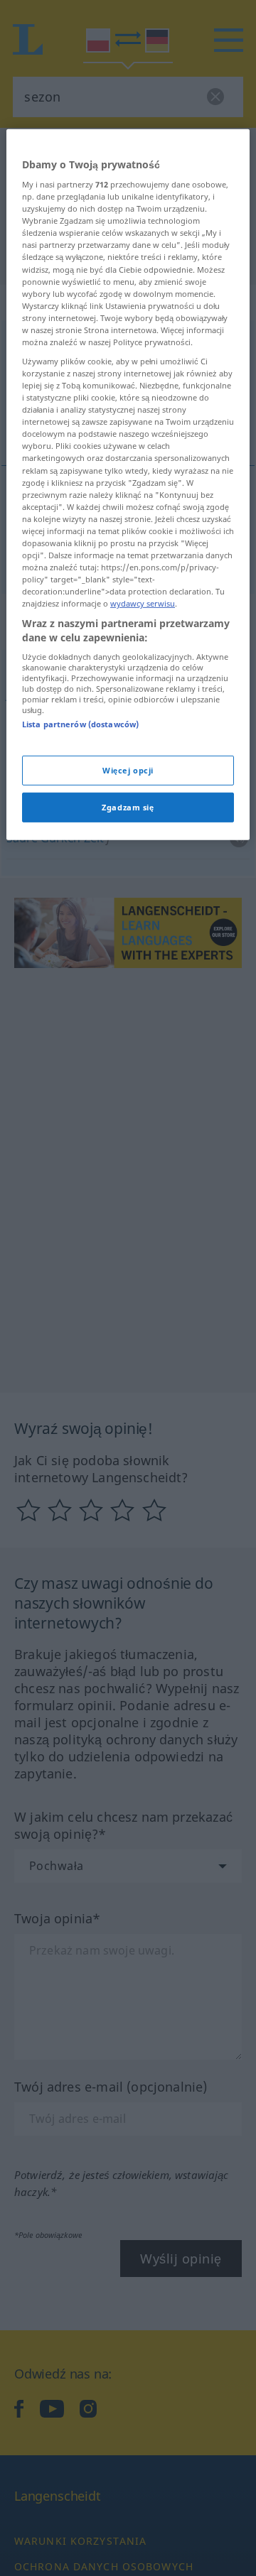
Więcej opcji (128, 770)
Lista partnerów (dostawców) (80, 724)
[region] (128, 484)
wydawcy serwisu (143, 603)
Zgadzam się (128, 807)
